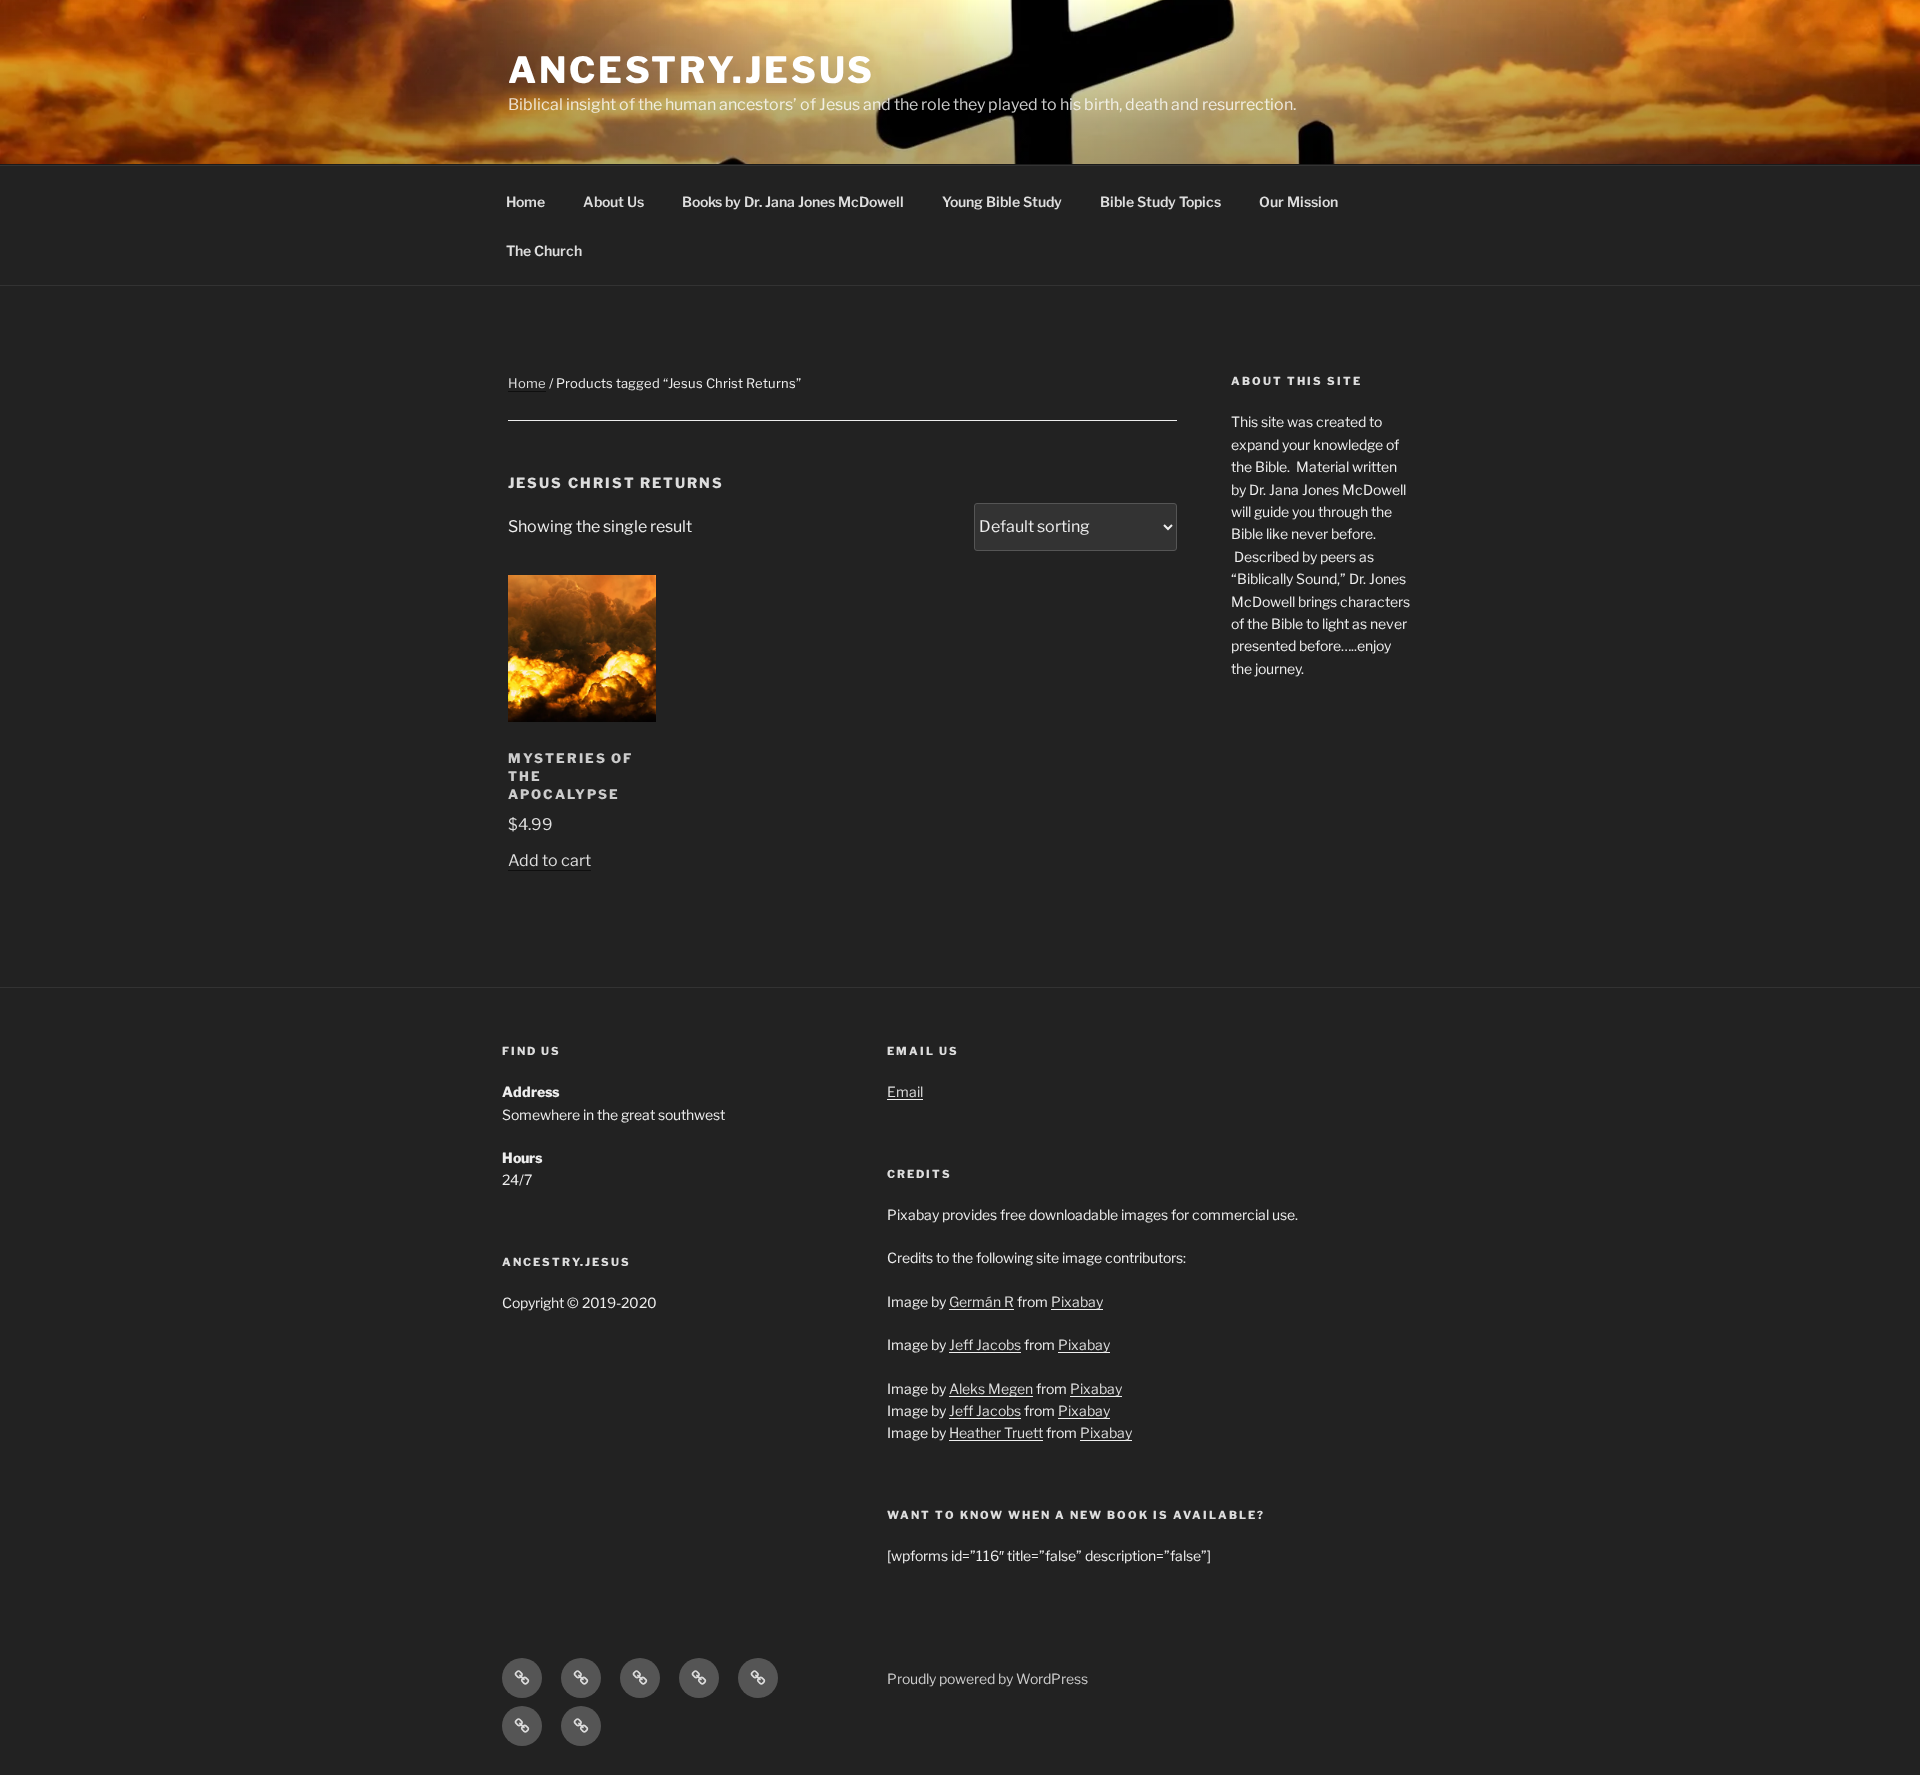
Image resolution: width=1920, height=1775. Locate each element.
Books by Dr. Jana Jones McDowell (793, 201)
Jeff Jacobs (985, 1344)
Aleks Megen (991, 1388)
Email (905, 1091)
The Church (544, 250)
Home (525, 201)
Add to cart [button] (549, 860)
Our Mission (1298, 201)
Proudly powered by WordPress (987, 1678)
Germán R (981, 1301)
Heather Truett (996, 1432)
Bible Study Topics (1160, 201)
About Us (613, 201)
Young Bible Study (1002, 201)
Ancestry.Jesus (691, 70)
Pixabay (1077, 1301)
